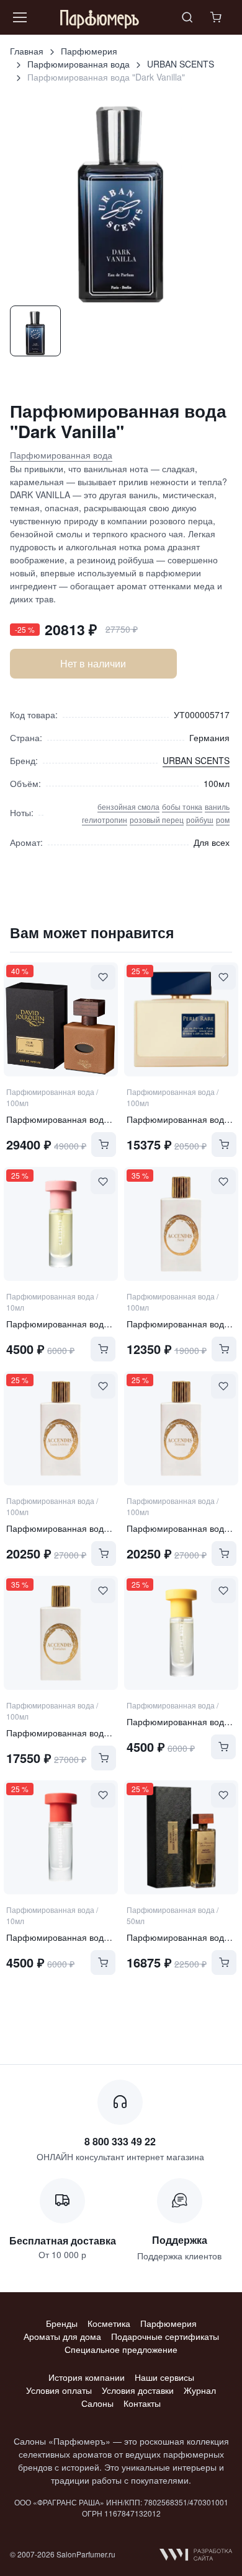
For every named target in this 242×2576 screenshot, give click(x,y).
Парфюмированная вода (78, 64)
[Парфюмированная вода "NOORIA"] (181, 1428)
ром (223, 820)
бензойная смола (128, 807)
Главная (27, 51)
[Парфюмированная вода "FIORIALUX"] (61, 1633)
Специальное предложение (121, 2349)
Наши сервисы (164, 2377)
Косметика (109, 2323)
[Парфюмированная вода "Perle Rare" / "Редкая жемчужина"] (181, 1019)
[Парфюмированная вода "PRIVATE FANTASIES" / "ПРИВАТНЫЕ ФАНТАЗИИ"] (181, 1837)
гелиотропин (105, 820)
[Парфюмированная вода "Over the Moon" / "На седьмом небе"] (181, 1633)
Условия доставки (138, 2390)
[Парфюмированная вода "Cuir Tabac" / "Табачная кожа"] (61, 1019)
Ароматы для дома (62, 2336)
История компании (87, 2377)
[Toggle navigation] (19, 17)
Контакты (142, 2403)
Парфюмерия (89, 51)
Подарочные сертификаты (165, 2336)
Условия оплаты (59, 2390)
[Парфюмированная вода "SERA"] (181, 1224)
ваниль (217, 807)
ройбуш (200, 820)
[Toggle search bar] (187, 17)
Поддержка (180, 2240)
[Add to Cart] (104, 1145)
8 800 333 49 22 (120, 2141)
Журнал (200, 2390)
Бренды (62, 2323)
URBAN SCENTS (181, 64)
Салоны (97, 2403)
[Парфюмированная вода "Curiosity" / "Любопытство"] (61, 1224)
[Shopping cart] (217, 17)
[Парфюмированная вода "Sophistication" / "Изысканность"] (61, 1837)
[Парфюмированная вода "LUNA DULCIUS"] (61, 1428)
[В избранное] (103, 977)
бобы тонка (182, 807)
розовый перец (157, 820)
